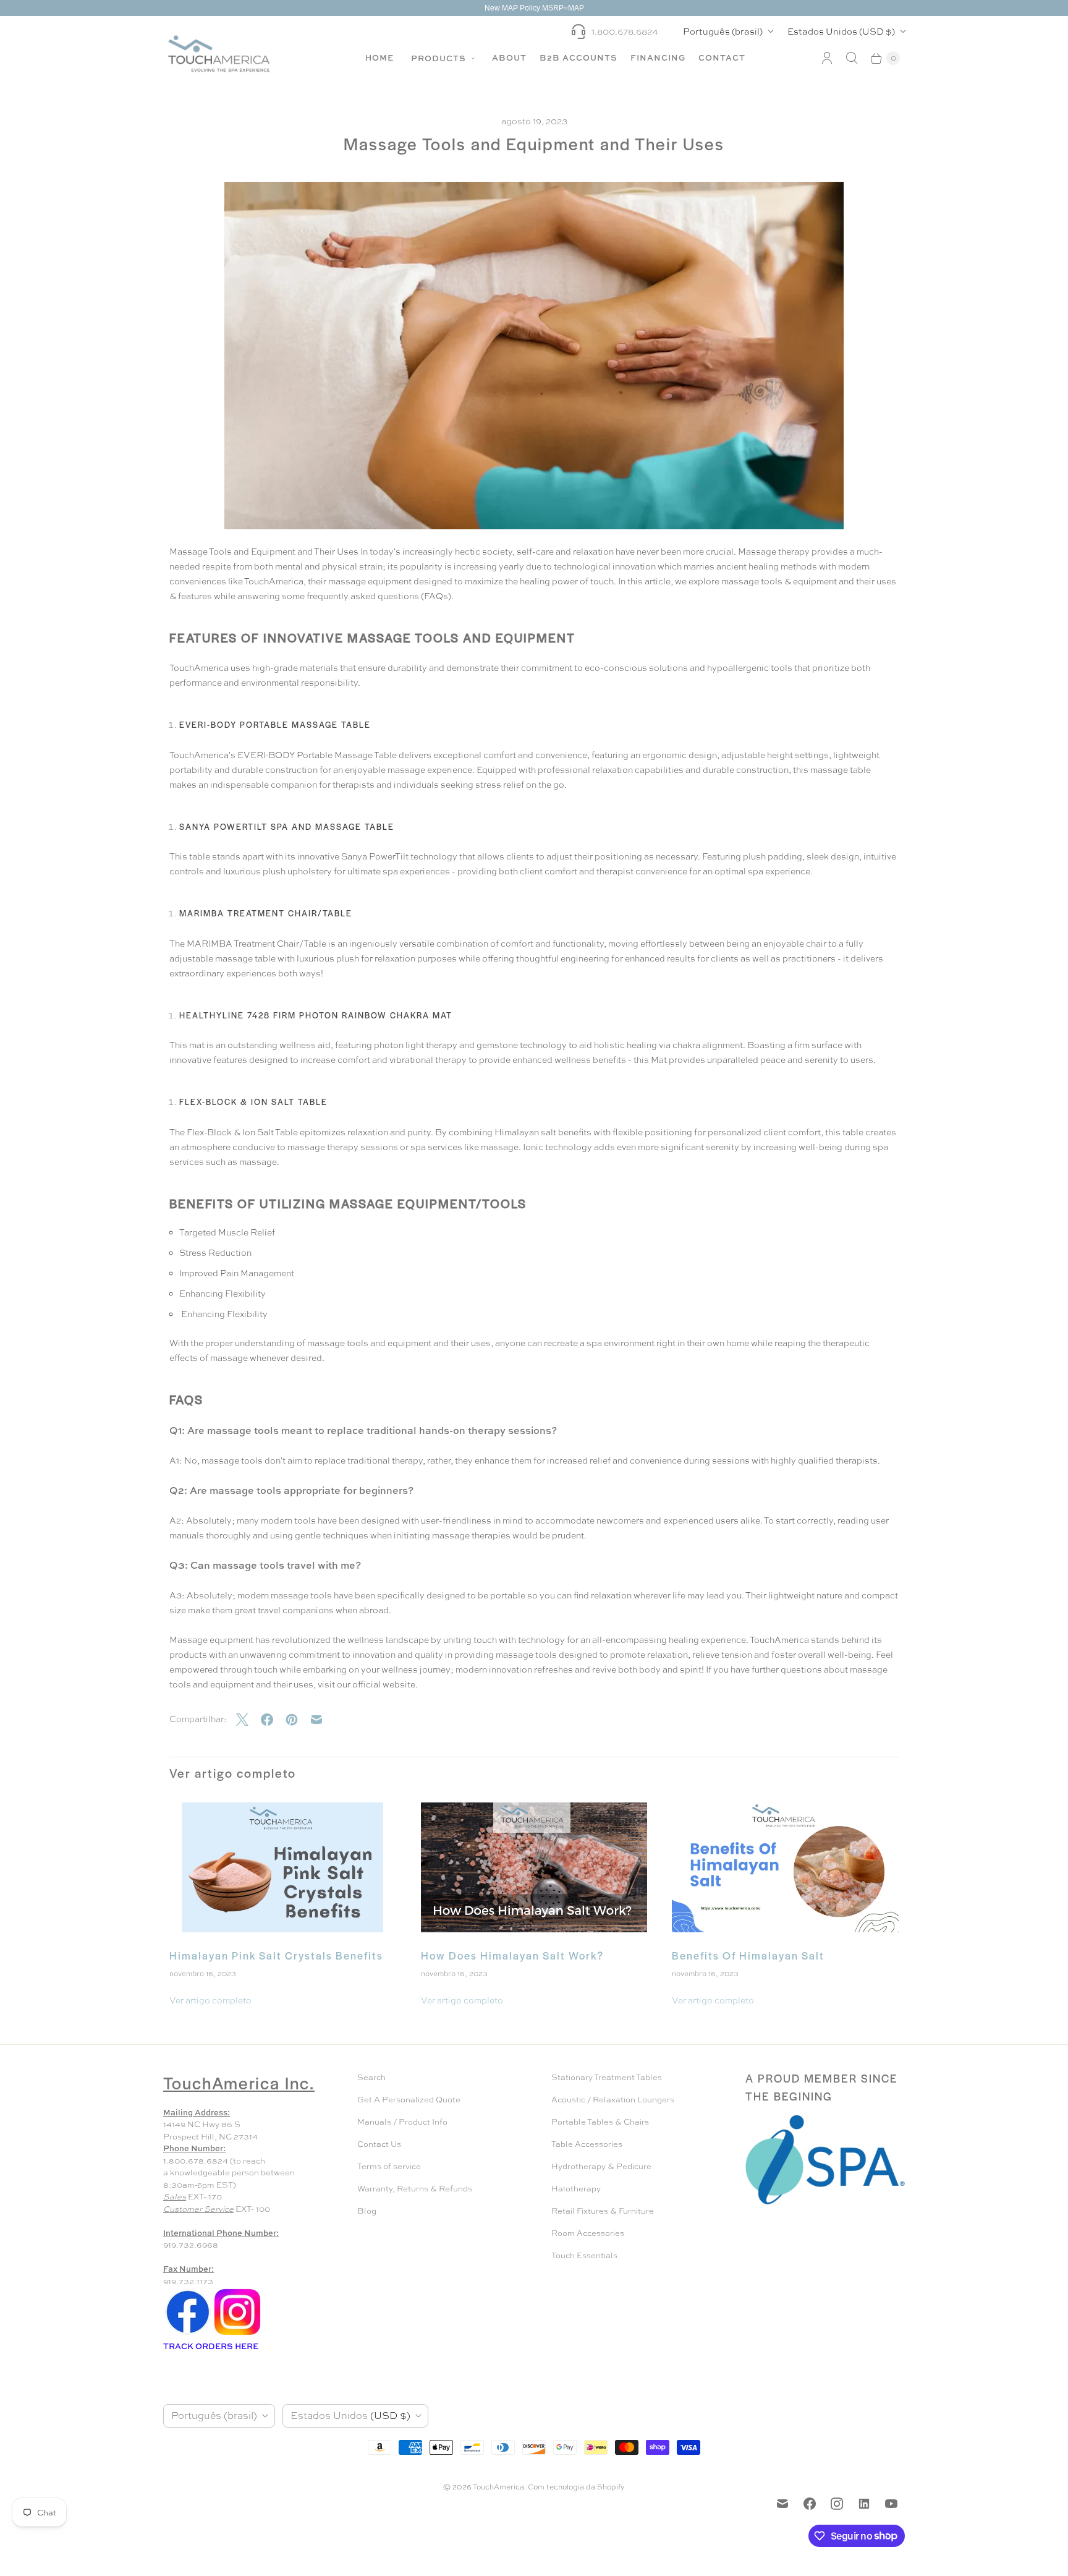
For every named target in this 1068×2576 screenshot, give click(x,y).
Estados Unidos (841, 31)
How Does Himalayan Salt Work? (512, 1955)
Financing (658, 58)
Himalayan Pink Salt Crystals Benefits (276, 1955)
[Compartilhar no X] (248, 1720)
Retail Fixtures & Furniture (603, 2211)
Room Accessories (588, 2233)
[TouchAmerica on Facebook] (810, 2504)
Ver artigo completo (210, 2000)
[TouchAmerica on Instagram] (837, 2504)
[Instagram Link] (237, 2334)
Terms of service (389, 2166)
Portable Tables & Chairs (600, 2122)
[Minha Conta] (827, 58)
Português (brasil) (723, 31)
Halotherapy (576, 2189)
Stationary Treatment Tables (607, 2077)
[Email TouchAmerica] (782, 2504)
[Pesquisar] (852, 58)
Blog (367, 2211)
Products (440, 58)
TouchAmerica (498, 2487)
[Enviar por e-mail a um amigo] (323, 1720)
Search (371, 2077)
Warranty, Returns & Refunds (415, 2189)
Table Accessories (587, 2144)
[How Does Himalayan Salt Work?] (534, 1867)
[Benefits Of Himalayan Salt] (785, 1867)
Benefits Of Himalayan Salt (748, 1955)
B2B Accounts (578, 58)
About (509, 58)
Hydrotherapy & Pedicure (601, 2166)
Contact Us (379, 2144)
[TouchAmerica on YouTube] (891, 2504)
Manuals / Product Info (402, 2122)
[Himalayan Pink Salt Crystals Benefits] (283, 1867)
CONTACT (722, 58)
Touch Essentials (584, 2255)
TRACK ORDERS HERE (212, 2346)
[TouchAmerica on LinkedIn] (864, 2504)
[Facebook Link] (188, 2334)
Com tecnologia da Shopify (576, 2487)
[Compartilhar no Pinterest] (298, 1720)
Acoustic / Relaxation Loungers (613, 2100)
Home (379, 58)
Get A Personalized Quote (409, 2100)
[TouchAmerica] (219, 53)
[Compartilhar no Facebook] (273, 1720)
